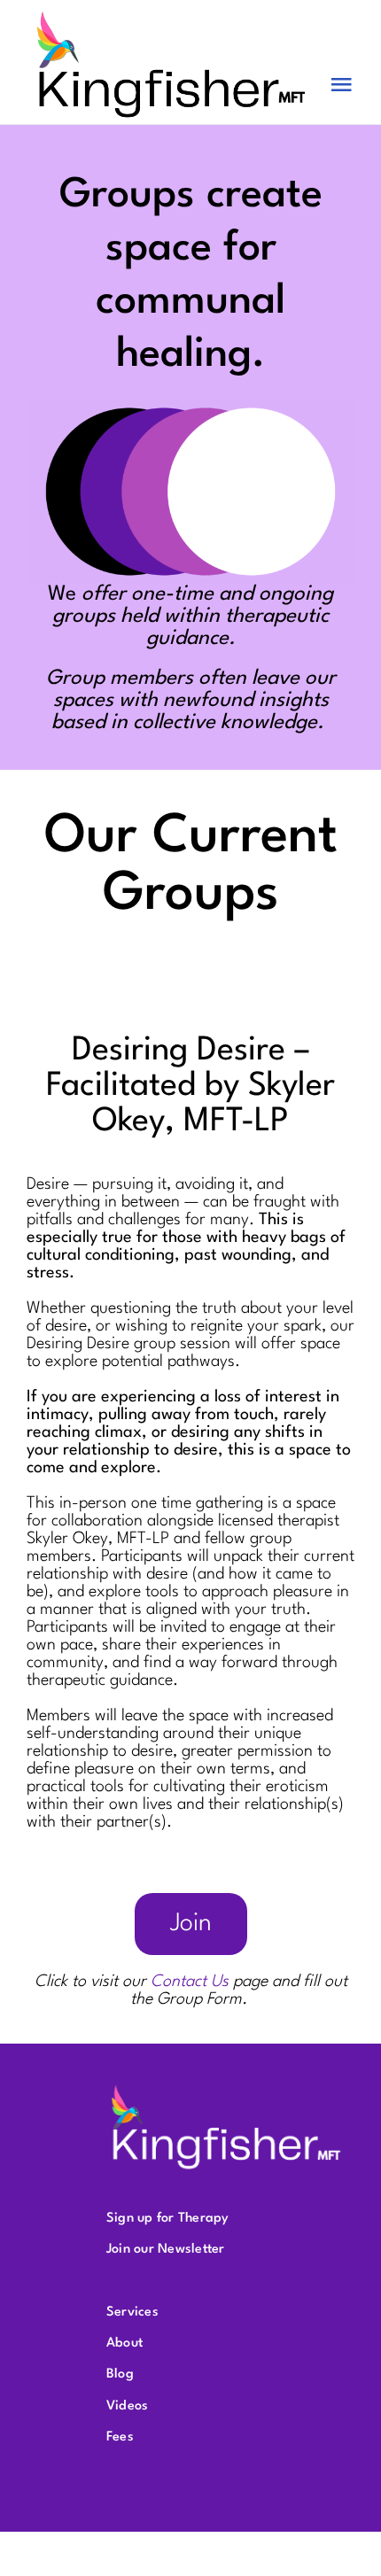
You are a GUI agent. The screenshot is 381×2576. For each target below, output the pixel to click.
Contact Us (190, 1982)
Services (132, 2312)
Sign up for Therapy (168, 2219)
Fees (120, 2437)
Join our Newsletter (166, 2250)
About (124, 2343)
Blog (120, 2374)
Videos (127, 2406)
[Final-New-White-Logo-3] (226, 2088)
